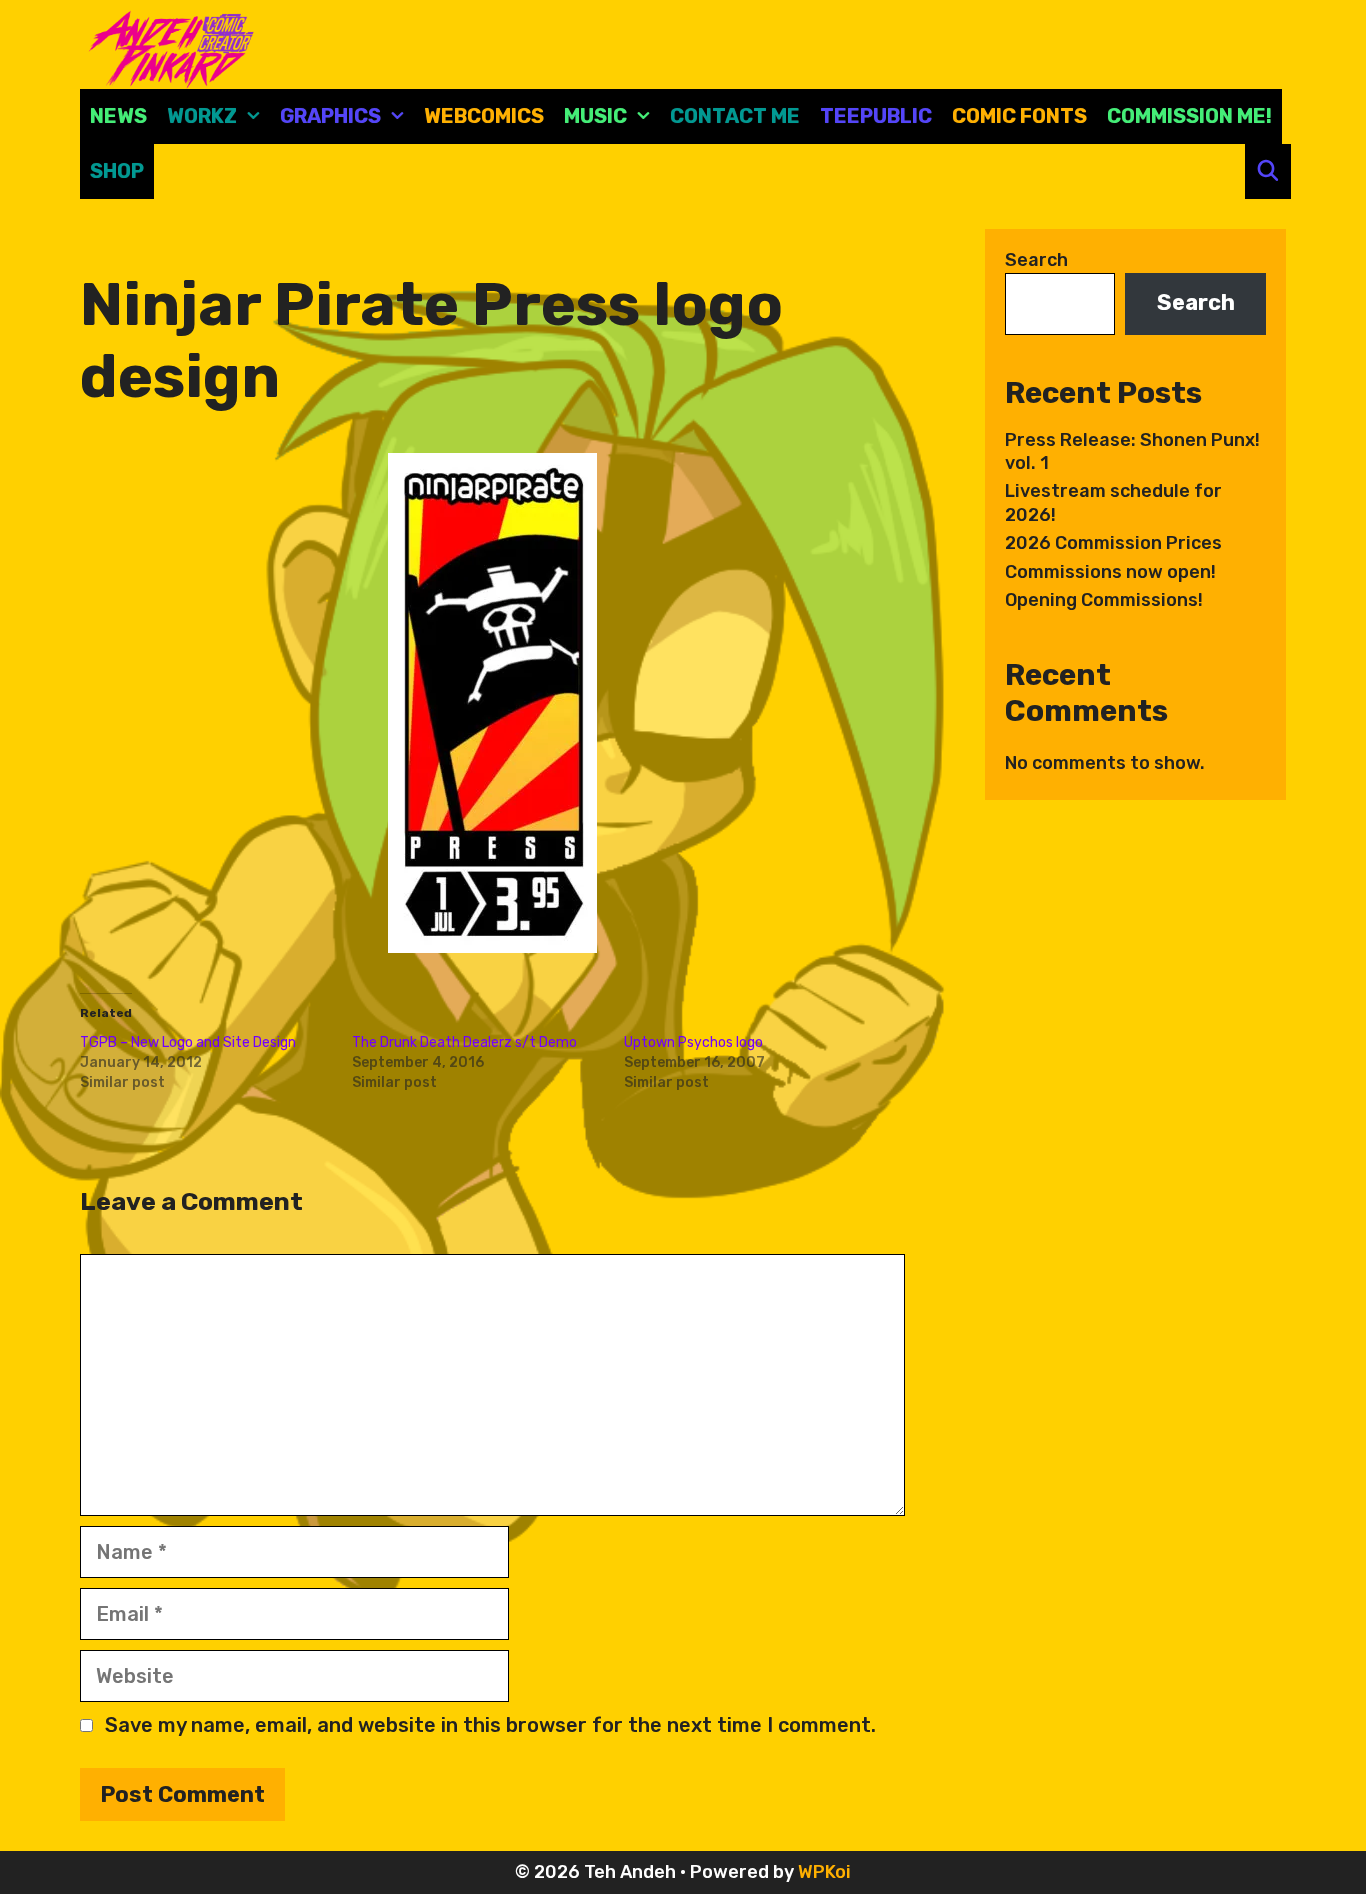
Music (595, 116)
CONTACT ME (735, 116)
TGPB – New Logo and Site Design (188, 1042)
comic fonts (1019, 116)
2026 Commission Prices (1113, 543)
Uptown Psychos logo (693, 1042)
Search (1036, 260)
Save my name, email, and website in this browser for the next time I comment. (490, 1725)
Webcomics (484, 116)
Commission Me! (1189, 116)
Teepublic (876, 116)
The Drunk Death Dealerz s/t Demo (464, 1042)
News (118, 116)
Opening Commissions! (1104, 600)
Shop (117, 171)
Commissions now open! (1110, 572)
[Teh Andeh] (167, 48)
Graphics (330, 116)
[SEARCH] (1268, 171)
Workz (202, 116)
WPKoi (824, 1872)
